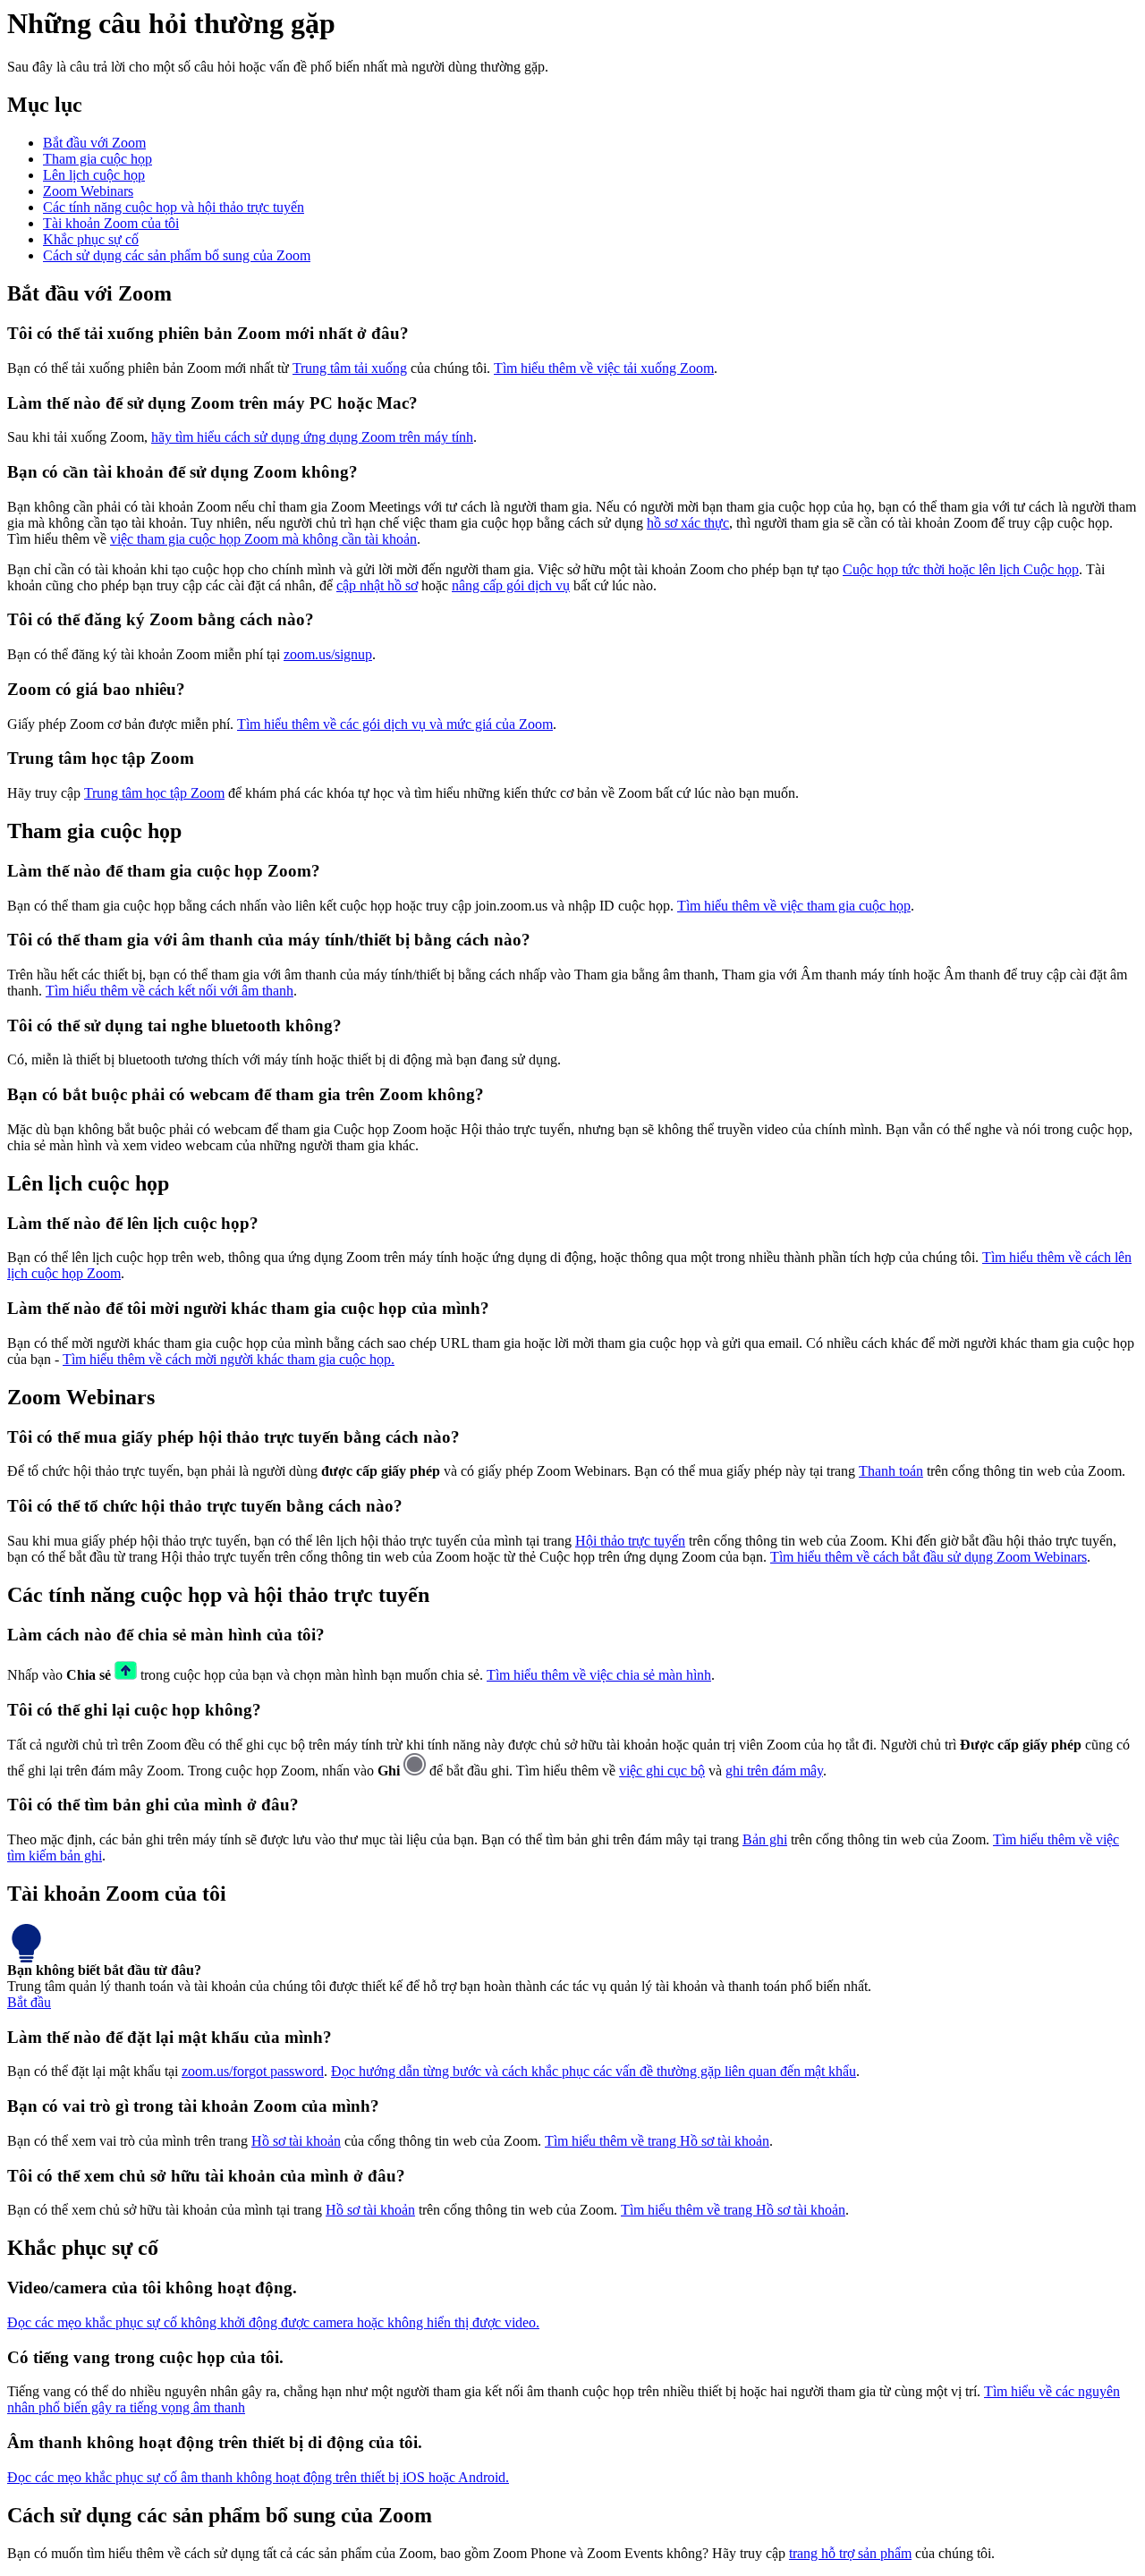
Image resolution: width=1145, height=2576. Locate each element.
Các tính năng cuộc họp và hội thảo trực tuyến (174, 207)
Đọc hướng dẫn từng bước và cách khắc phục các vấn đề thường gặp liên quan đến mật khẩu (594, 2071)
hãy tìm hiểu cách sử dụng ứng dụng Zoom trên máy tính (312, 437)
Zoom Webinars (88, 191)
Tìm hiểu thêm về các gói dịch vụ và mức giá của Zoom (395, 724)
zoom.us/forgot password (253, 2071)
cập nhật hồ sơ (377, 585)
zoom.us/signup (328, 654)
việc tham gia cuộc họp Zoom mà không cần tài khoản (263, 539)
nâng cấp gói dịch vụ (511, 585)
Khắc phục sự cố (91, 239)
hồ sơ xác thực (688, 523)
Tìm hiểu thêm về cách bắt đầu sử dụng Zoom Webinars (929, 1557)
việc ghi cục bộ (662, 1771)
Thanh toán (891, 1471)
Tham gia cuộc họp (98, 159)
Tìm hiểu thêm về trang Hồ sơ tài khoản (657, 2141)
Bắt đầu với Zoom (94, 143)
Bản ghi (765, 1839)
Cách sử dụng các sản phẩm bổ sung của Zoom (177, 255)
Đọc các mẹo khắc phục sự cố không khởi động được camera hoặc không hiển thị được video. (273, 2322)
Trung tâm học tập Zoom (154, 793)
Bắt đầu (29, 2002)
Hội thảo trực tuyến (630, 1541)
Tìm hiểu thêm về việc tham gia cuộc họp (794, 906)
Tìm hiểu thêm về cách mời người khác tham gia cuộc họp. (229, 1359)
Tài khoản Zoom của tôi (111, 223)
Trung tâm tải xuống (350, 368)
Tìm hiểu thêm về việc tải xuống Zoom (604, 368)
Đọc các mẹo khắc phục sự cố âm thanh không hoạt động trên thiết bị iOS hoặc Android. (258, 2477)
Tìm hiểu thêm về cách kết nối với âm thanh (170, 991)
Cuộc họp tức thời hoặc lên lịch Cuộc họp (961, 569)
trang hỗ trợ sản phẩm (850, 2553)
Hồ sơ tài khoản (296, 2141)
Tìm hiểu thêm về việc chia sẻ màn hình (599, 1675)
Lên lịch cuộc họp (94, 175)
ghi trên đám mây (774, 1771)
